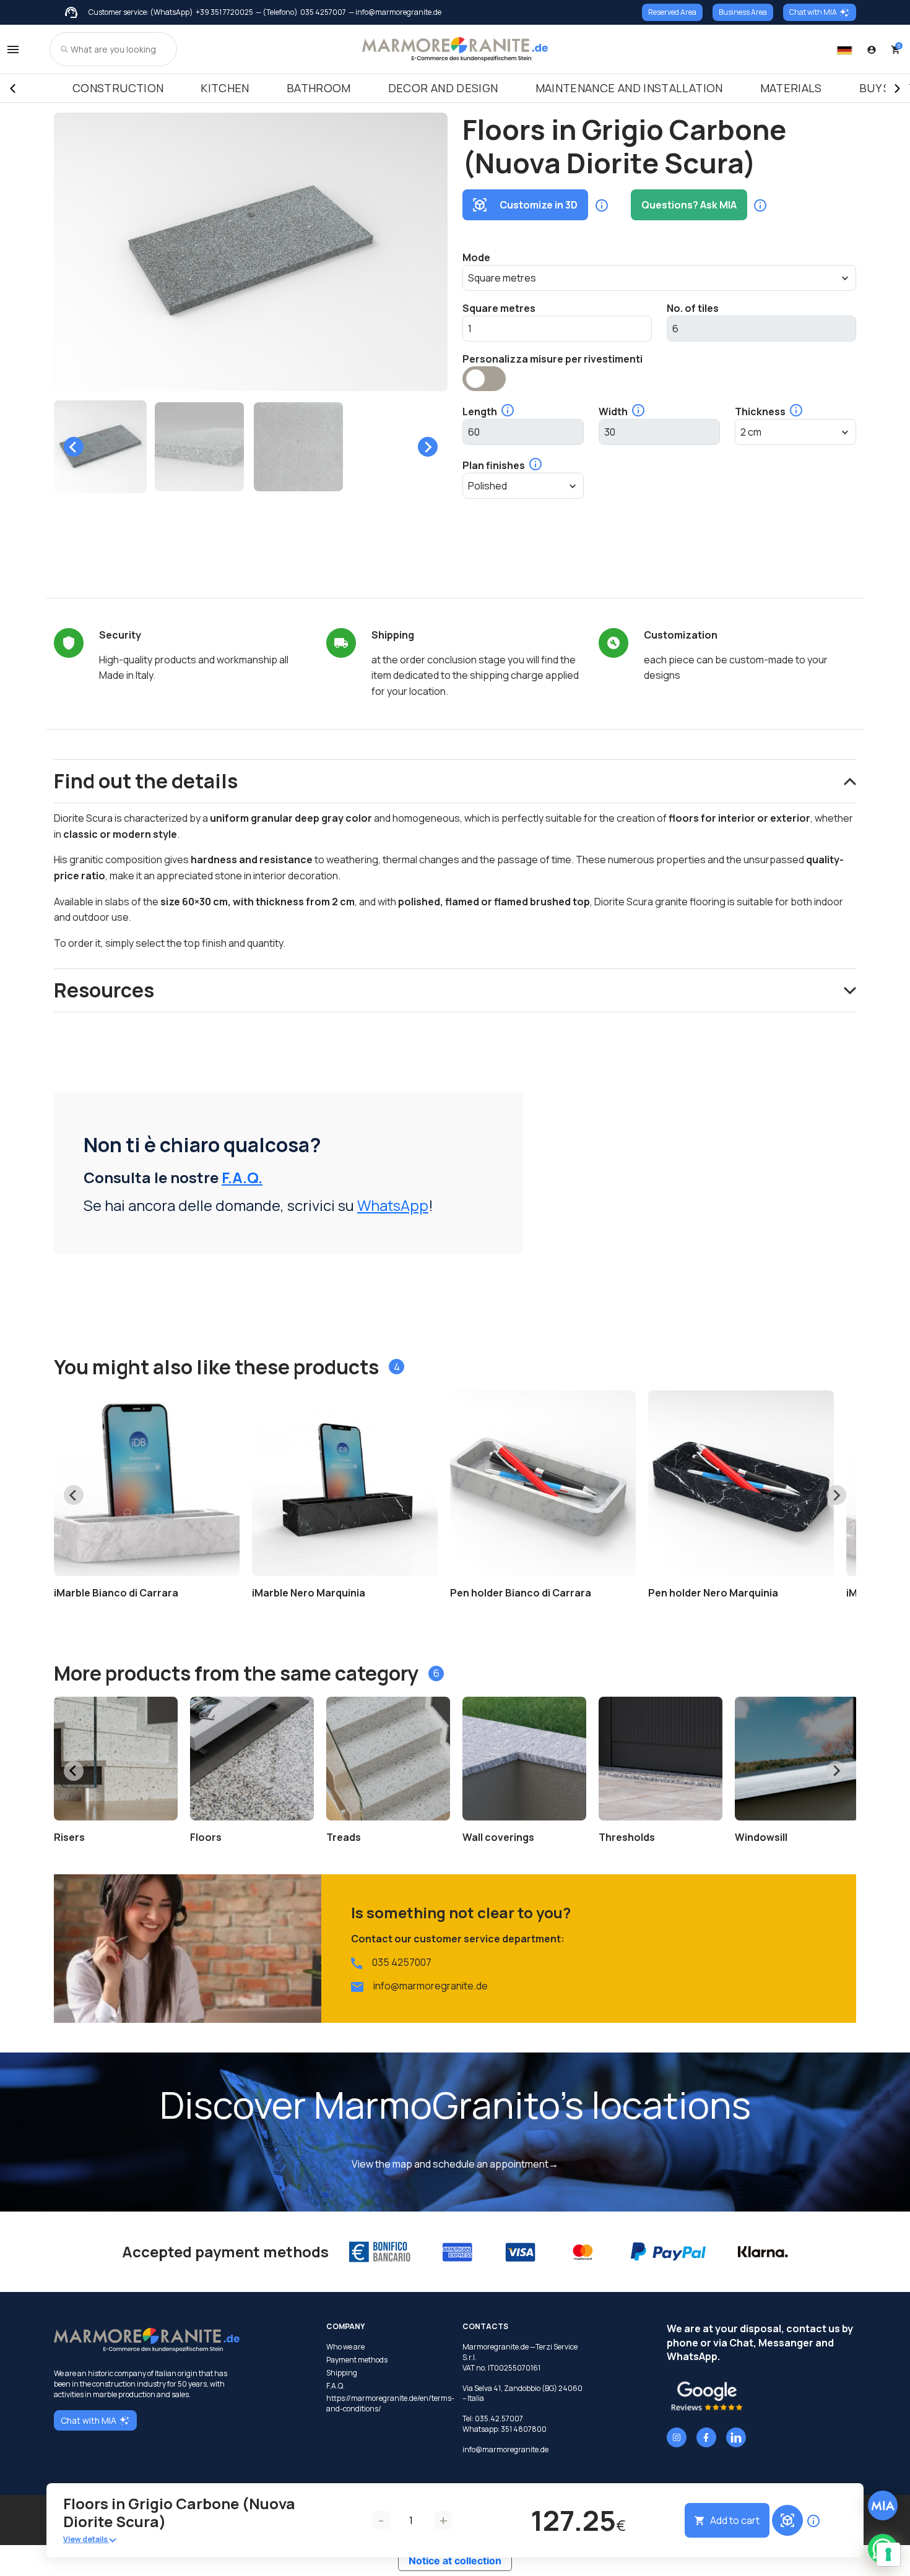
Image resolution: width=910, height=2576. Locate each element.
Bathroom (319, 88)
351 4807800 (524, 2429)
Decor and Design (443, 88)
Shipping (342, 2373)
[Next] (898, 88)
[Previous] (12, 88)
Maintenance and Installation (629, 88)
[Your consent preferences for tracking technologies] (888, 2554)
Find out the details (146, 781)
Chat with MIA (813, 12)
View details (86, 2539)
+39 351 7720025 (224, 12)
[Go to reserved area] (872, 50)
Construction (118, 88)
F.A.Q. (242, 1177)
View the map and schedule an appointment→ (455, 2164)
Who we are (345, 2347)
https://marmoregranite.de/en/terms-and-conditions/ (387, 2404)
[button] (100, 447)
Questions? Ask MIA (689, 205)
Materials (791, 88)
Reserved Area (672, 12)
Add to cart (735, 2520)
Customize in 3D (539, 205)
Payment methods (357, 2360)
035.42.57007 (499, 2419)
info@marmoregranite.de (431, 1986)
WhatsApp (393, 1205)
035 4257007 (323, 12)
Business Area (743, 12)
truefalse (484, 379)
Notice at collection (455, 2561)
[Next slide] (428, 447)
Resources (104, 990)
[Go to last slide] (74, 447)
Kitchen (225, 88)
